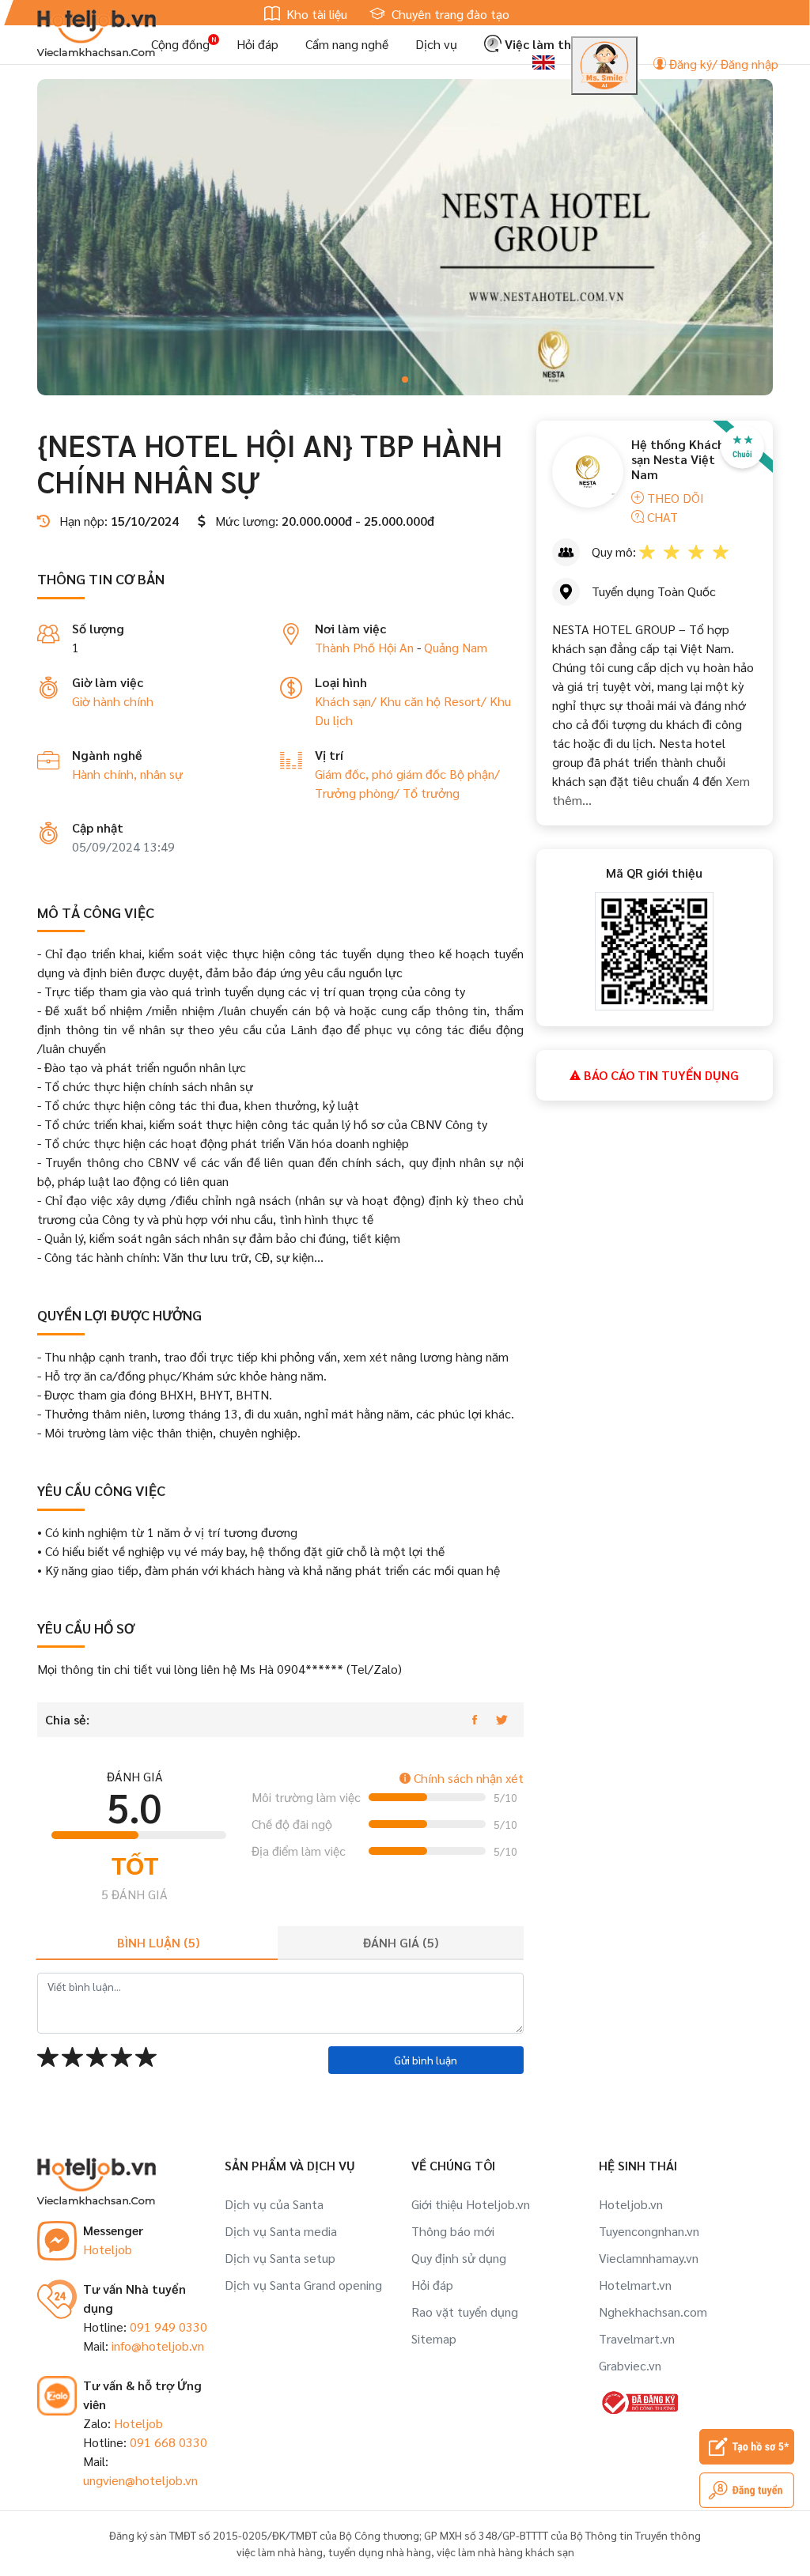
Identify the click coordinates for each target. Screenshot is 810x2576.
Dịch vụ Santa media (281, 2231)
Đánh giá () (401, 1942)
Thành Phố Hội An (364, 647)
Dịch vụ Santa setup (280, 2258)
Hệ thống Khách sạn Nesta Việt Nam (678, 459)
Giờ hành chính (113, 701)
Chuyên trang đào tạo (449, 14)
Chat (661, 517)
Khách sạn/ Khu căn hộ (379, 701)
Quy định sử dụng (459, 2258)
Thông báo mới (453, 2231)
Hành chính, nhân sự (127, 774)
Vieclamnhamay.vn (649, 2258)
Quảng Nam (456, 647)
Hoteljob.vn (631, 2204)
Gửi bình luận (426, 2060)
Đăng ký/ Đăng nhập (722, 64)
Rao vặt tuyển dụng (465, 2312)
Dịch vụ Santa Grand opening (303, 2285)
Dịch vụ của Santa (274, 2204)
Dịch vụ (436, 44)
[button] (405, 380)
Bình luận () (158, 1942)
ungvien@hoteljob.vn (140, 2480)
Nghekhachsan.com (653, 2312)
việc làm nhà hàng (280, 2551)
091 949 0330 (168, 2327)
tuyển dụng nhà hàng (380, 2551)
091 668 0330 (168, 2442)
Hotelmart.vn (635, 2285)
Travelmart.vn (637, 2338)
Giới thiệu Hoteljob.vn (471, 2204)
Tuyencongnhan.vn (649, 2231)
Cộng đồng (180, 44)
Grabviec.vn (630, 2365)
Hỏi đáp (257, 44)
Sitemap (434, 2338)
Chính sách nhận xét (467, 1778)
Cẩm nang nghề (347, 44)
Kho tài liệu (315, 14)
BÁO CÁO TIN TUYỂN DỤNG (660, 1075)
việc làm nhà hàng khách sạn (505, 2551)
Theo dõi (674, 498)
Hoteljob (108, 2249)
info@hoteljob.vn (158, 2346)
